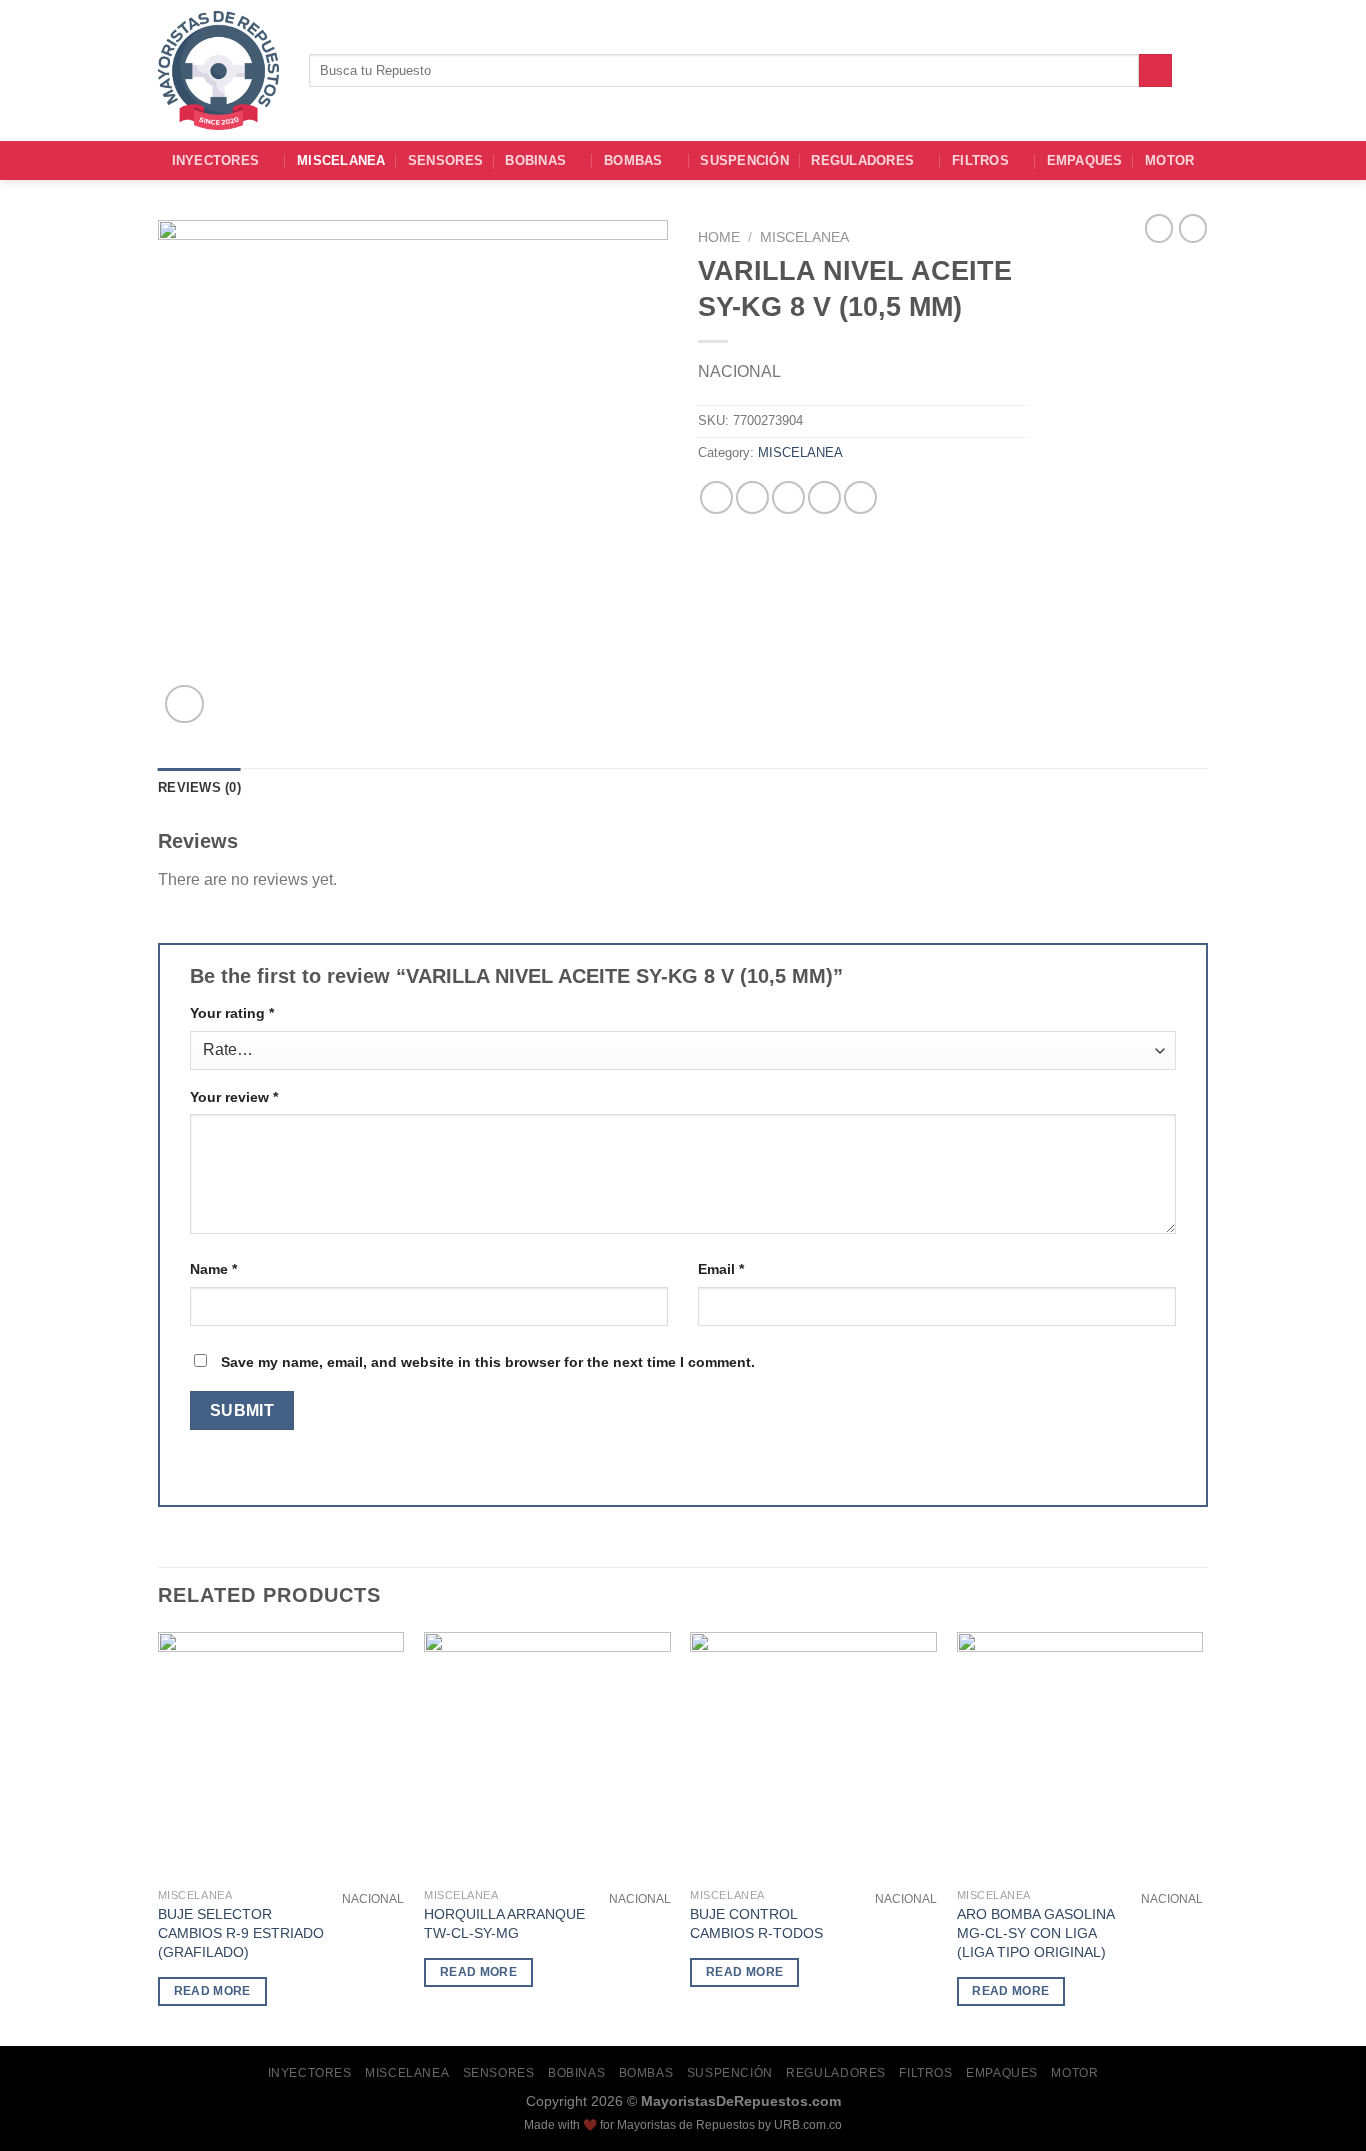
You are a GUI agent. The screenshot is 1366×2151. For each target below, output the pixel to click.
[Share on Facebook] (716, 497)
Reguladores (862, 160)
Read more (212, 1991)
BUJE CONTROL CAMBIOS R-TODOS (756, 1923)
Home (719, 237)
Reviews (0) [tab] (199, 787)
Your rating (232, 1013)
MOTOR (1169, 160)
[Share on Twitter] (752, 497)
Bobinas (535, 160)
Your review (234, 1097)
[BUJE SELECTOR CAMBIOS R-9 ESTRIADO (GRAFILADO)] (281, 1755)
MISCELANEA (341, 160)
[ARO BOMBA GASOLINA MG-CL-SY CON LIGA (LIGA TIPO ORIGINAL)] (1080, 1755)
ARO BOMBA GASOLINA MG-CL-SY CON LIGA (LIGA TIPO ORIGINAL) (1035, 1932)
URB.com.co (808, 2125)
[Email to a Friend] (788, 497)
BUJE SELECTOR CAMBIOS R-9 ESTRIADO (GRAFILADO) (241, 1932)
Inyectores (216, 160)
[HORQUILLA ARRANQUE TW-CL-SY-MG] (547, 1755)
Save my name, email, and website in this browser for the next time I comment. (488, 1362)
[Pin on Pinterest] (824, 497)
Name (213, 1269)
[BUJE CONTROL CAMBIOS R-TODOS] (813, 1755)
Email (721, 1269)
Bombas (633, 160)
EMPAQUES (1085, 160)
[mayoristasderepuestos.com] (218, 71)
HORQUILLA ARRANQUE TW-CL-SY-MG (504, 1923)
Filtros (980, 160)
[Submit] (1155, 71)
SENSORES (445, 160)
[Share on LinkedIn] (860, 497)
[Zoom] (184, 704)
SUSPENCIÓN (744, 160)
